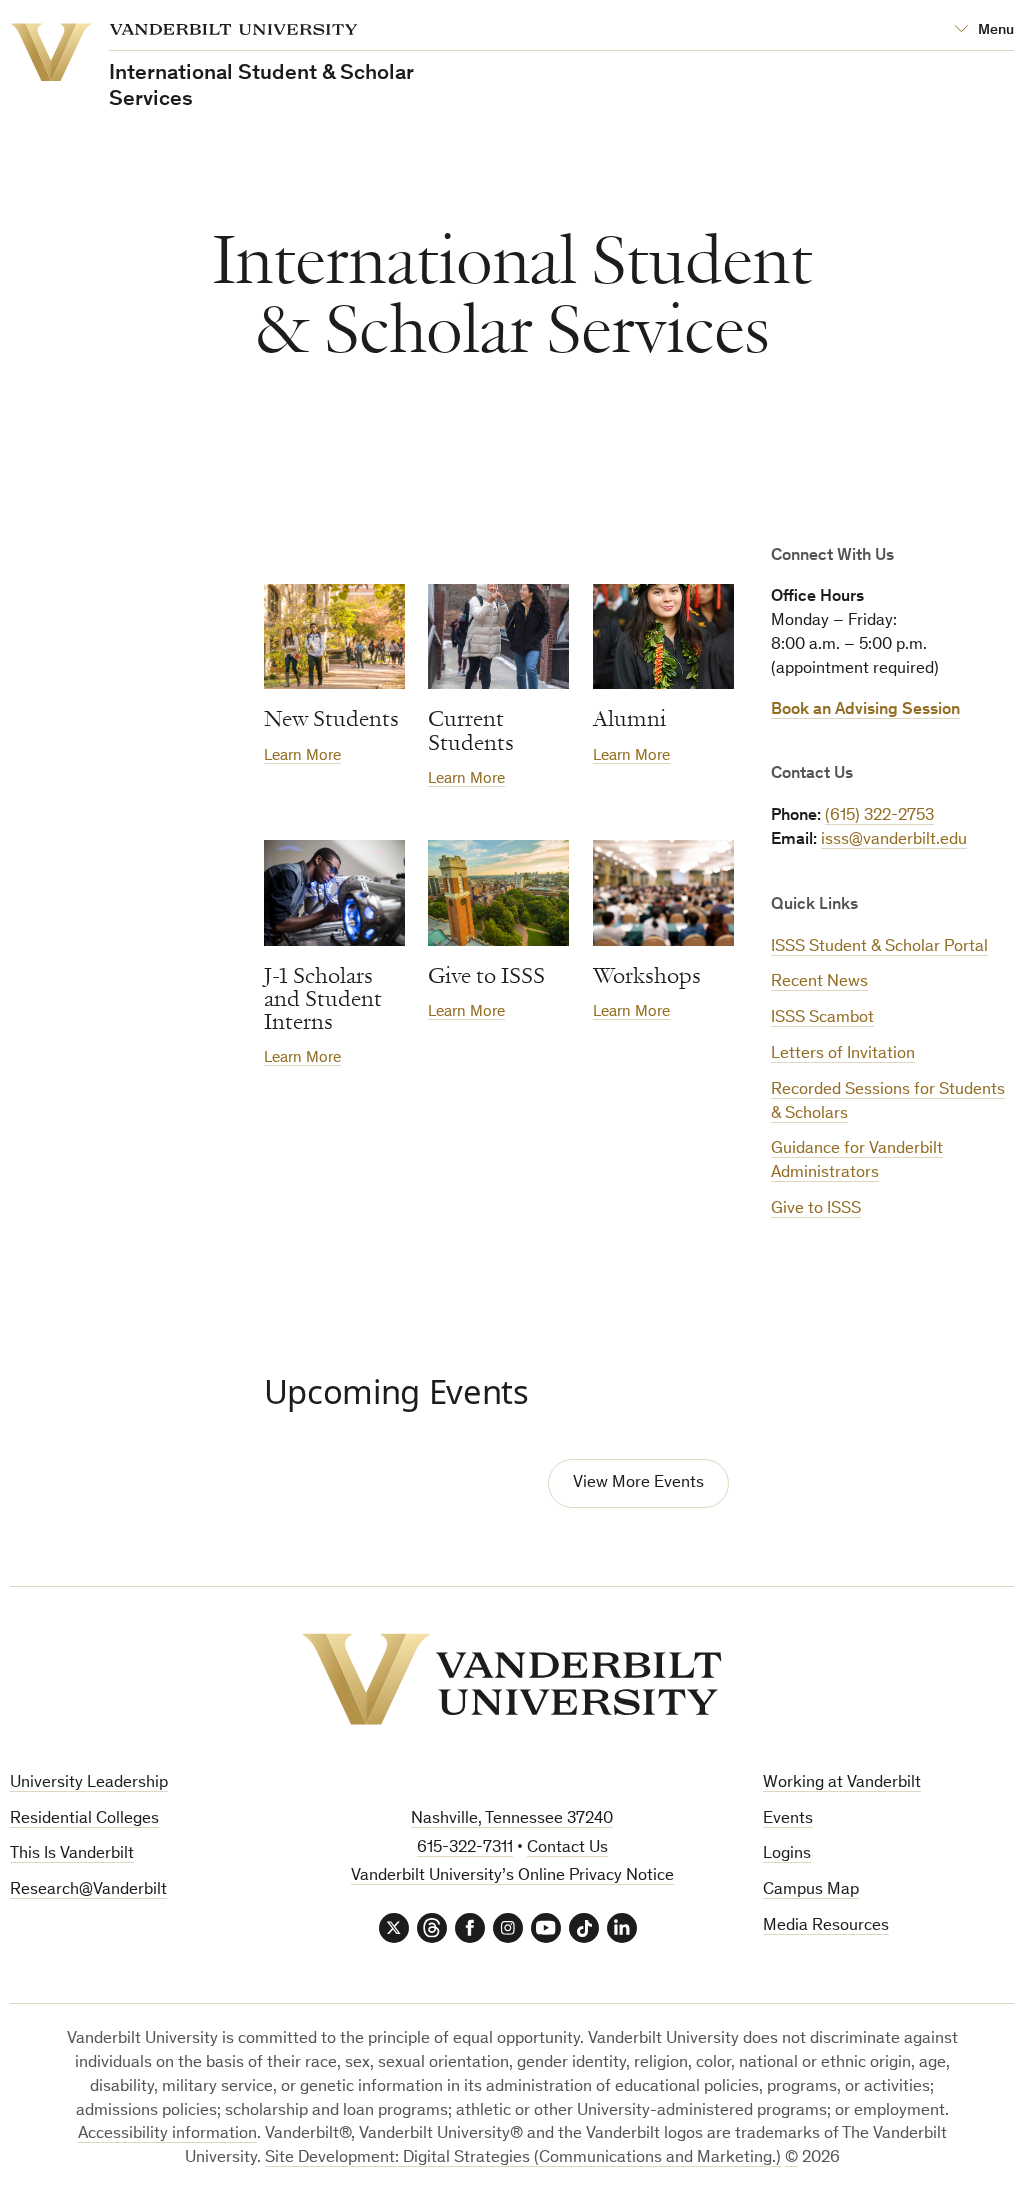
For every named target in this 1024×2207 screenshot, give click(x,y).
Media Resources (826, 1926)
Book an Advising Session (865, 710)
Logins (787, 1854)
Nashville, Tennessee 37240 (512, 1819)
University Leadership (89, 1783)
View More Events (638, 1483)
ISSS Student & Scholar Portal (879, 947)
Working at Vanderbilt (842, 1783)
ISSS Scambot (822, 1018)
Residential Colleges (84, 1819)
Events (788, 1819)
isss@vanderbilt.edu (894, 840)
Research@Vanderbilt (88, 1890)
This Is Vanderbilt (72, 1854)
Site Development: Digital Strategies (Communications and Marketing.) (523, 2158)
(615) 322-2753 (879, 816)
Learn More (302, 756)
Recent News (819, 982)
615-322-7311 (465, 1848)
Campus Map (811, 1890)
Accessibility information (167, 2134)
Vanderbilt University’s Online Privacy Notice (512, 1876)
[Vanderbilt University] (512, 1679)
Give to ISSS (816, 1209)
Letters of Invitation (843, 1054)
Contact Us (567, 1848)
